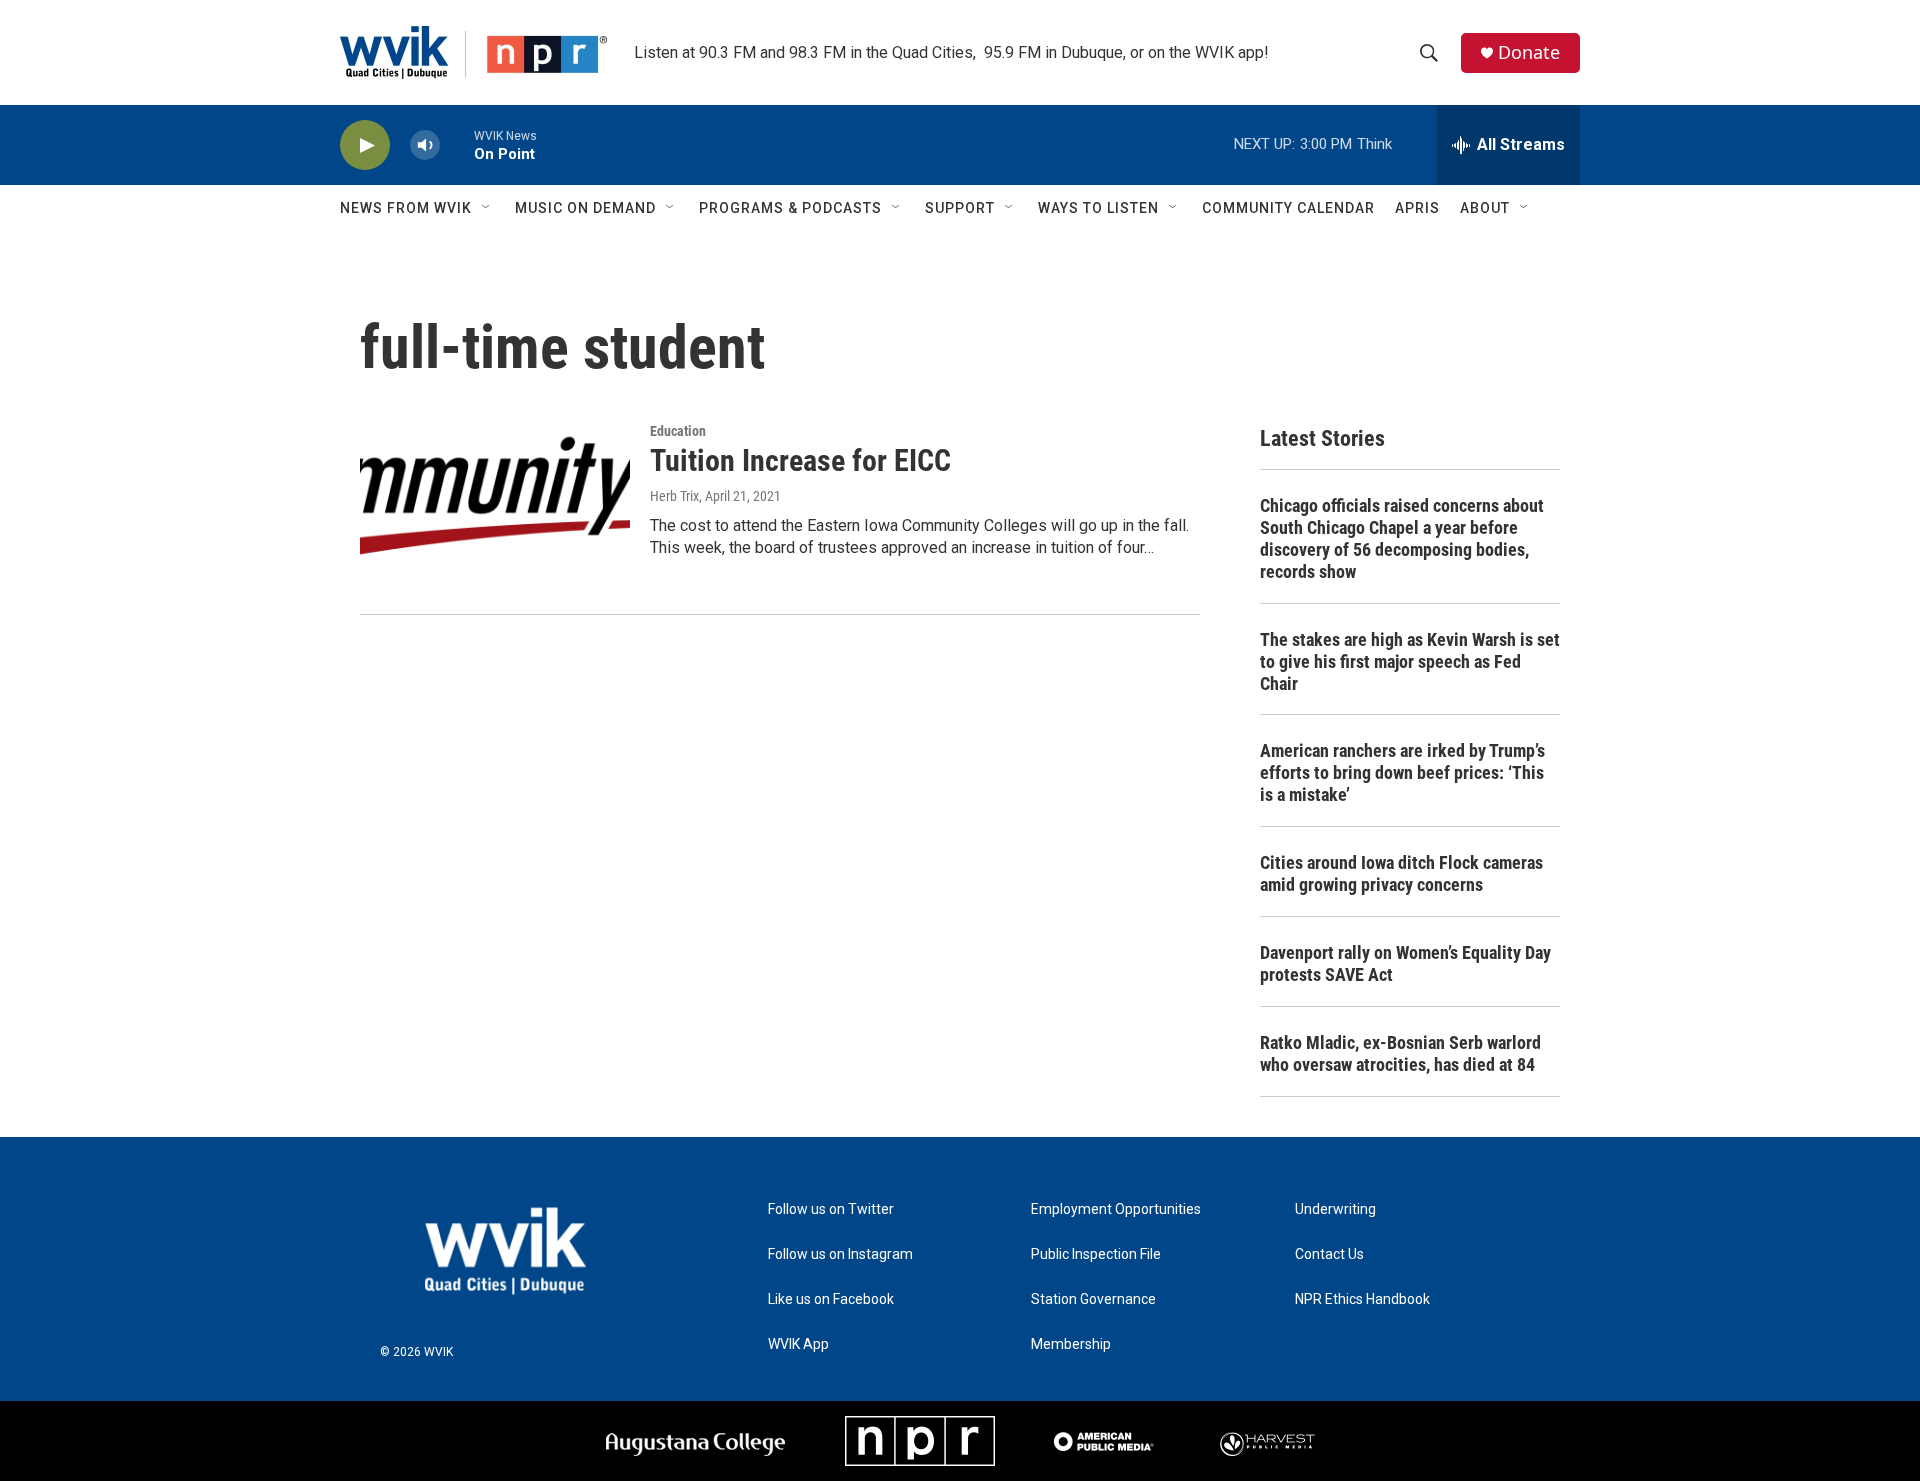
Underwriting (1335, 1209)
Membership (1071, 1344)
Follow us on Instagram (840, 1254)
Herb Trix (674, 496)
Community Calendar (1288, 208)
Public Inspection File (1096, 1254)
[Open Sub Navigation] (487, 208)
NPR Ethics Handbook (1362, 1299)
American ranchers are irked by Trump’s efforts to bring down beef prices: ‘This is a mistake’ (1402, 772)
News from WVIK (406, 208)
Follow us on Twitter (831, 1209)
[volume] (425, 145)
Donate (1529, 52)
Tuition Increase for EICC (800, 460)
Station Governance (1093, 1299)
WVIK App (798, 1344)
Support (960, 208)
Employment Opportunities (1116, 1209)
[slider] (457, 144)
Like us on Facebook (831, 1299)
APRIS (1417, 208)
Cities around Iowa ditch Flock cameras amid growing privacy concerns (1401, 873)
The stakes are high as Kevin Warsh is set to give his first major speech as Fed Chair (1410, 661)
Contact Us (1329, 1254)
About (1485, 208)
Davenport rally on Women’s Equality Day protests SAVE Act (1405, 963)
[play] (365, 145)
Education (678, 431)
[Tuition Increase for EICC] (495, 499)
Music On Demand (585, 208)
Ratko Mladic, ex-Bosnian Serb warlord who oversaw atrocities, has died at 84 (1400, 1053)
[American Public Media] (1104, 1441)
